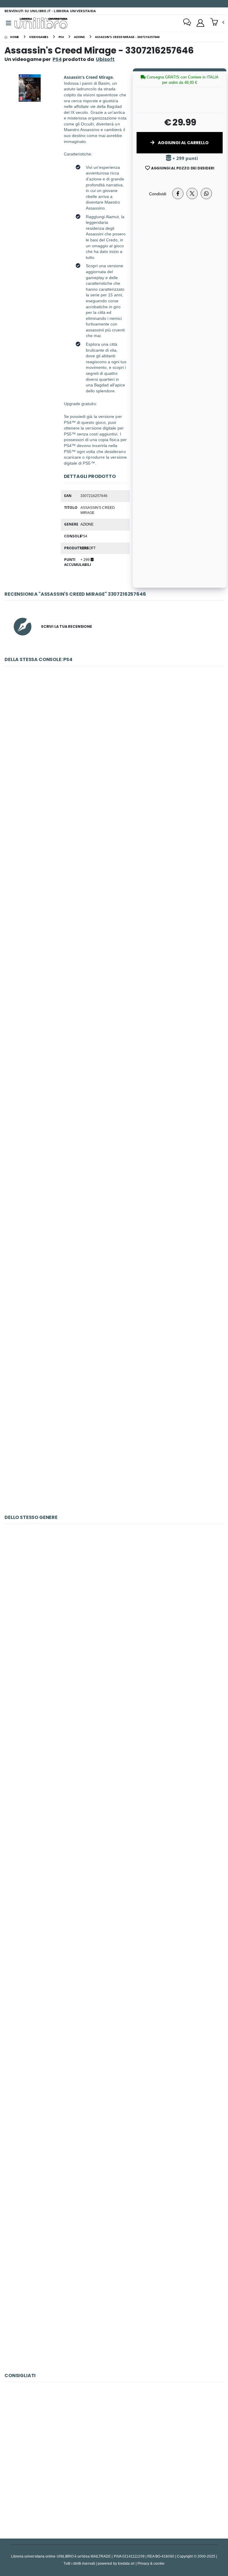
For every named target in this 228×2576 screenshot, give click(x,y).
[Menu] (9, 23)
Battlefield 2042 (114, 1445)
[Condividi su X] (192, 194)
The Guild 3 (114, 1610)
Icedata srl (126, 2563)
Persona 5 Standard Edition (114, 752)
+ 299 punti (185, 158)
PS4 (57, 59)
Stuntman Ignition (114, 2302)
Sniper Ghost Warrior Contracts (114, 1749)
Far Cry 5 (114, 891)
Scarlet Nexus (114, 1306)
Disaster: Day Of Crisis (114, 2164)
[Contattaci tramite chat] (187, 23)
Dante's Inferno (114, 2026)
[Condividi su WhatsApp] (206, 194)
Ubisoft (88, 548)
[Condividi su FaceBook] (178, 194)
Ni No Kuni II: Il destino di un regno (114, 1167)
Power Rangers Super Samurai (114, 1887)
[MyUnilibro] (200, 23)
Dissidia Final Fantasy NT (114, 1029)
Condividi (158, 194)
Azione (87, 524)
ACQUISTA (117, 795)
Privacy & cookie (151, 2563)
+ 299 (85, 559)
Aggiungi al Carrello (183, 143)
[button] (217, 23)
